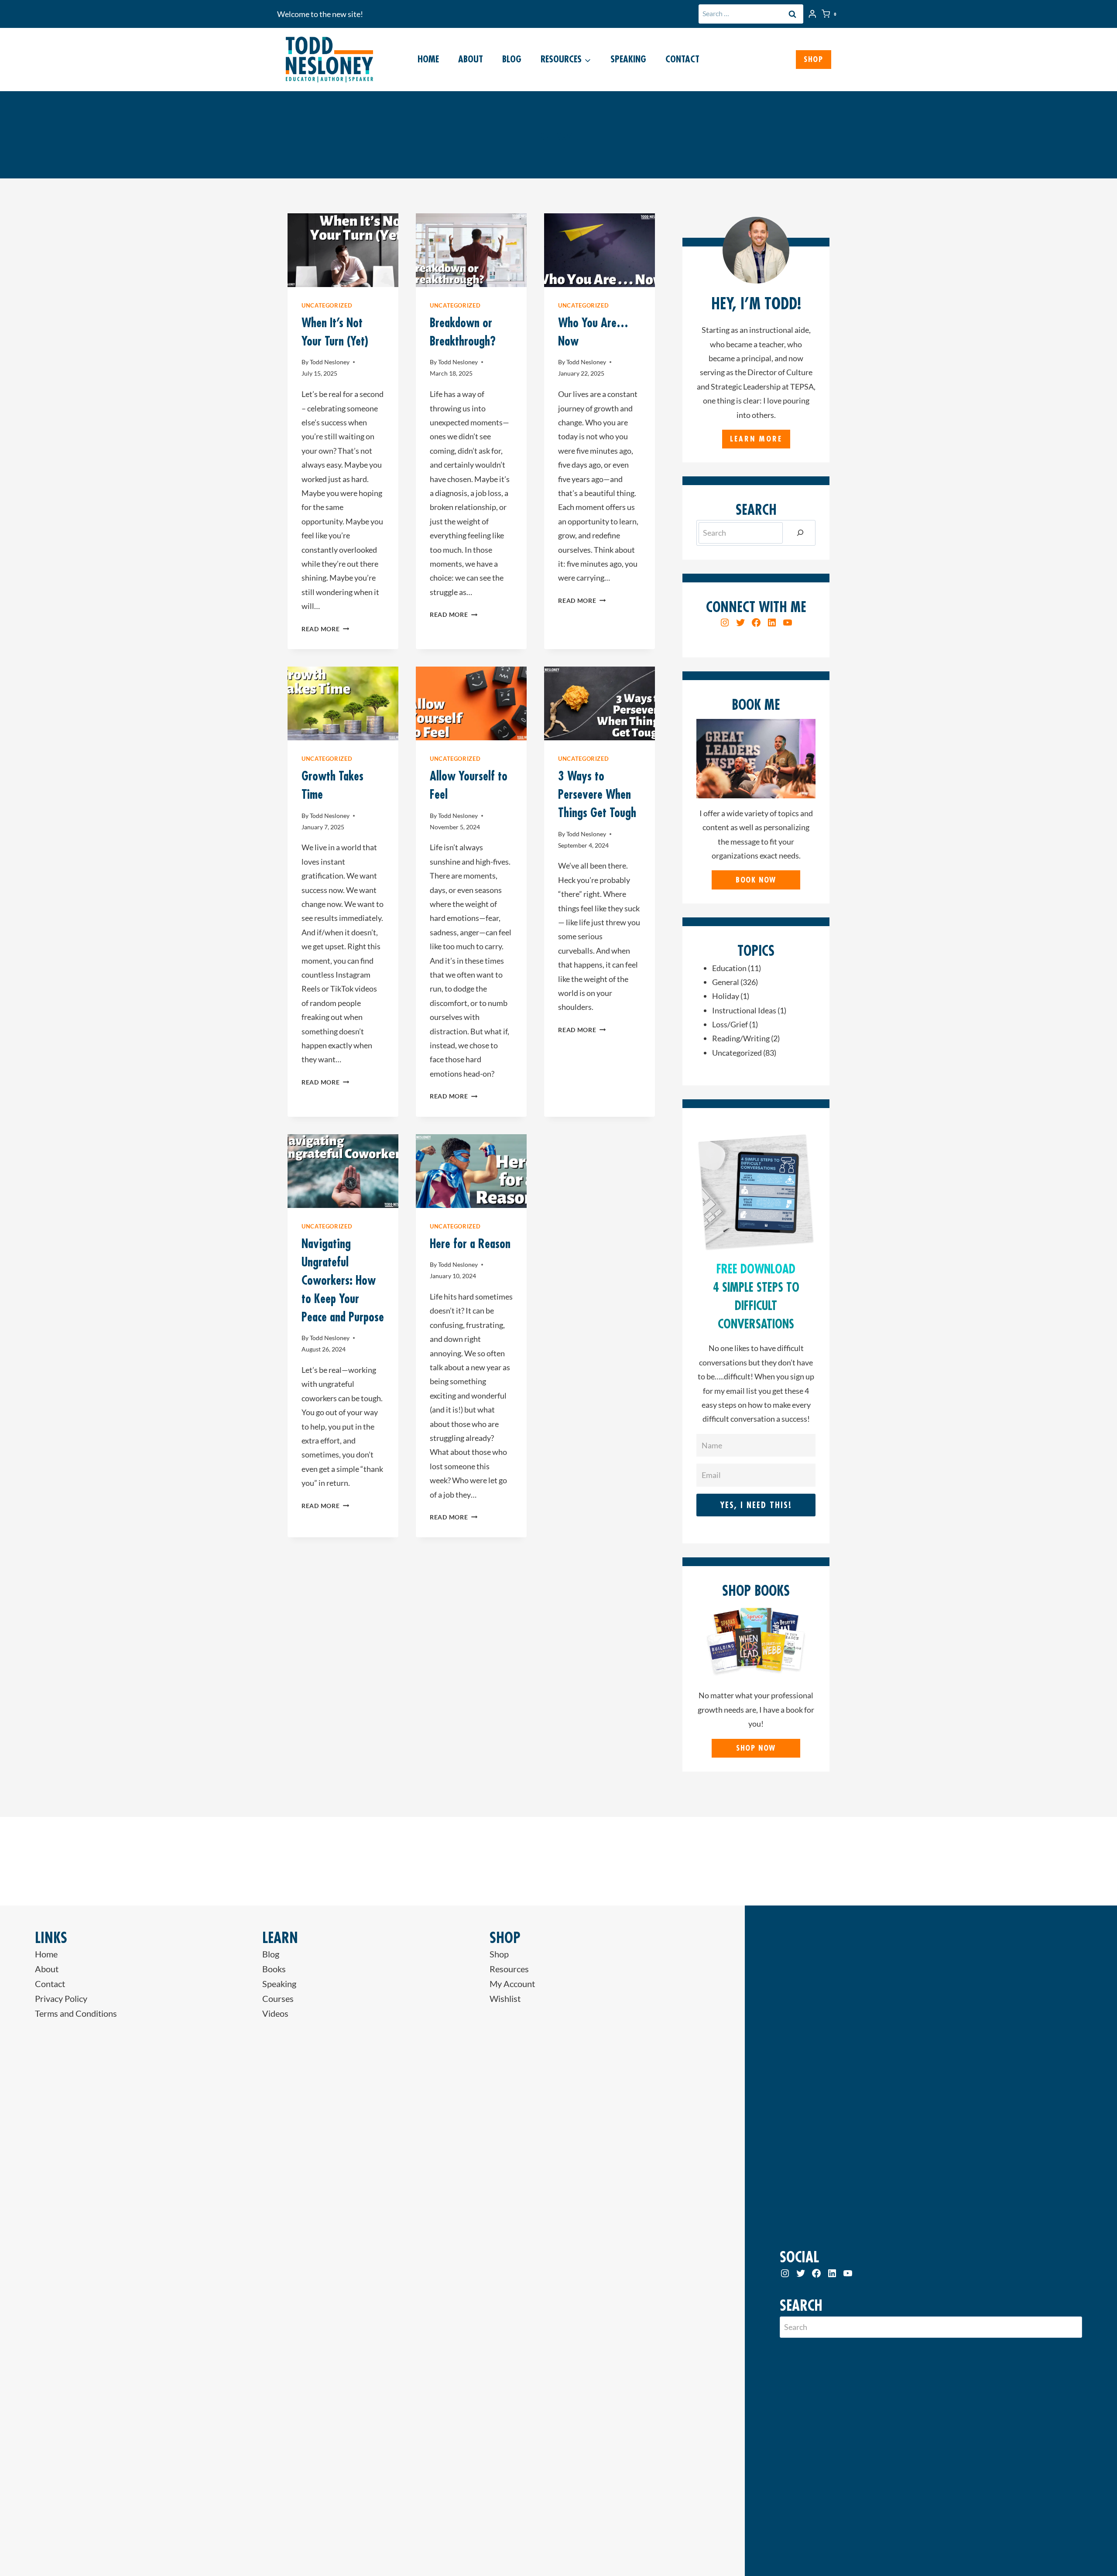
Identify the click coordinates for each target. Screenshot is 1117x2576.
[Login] (812, 14)
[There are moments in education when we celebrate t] (489, 1861)
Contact (682, 59)
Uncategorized (327, 306)
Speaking (628, 59)
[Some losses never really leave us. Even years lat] (628, 1861)
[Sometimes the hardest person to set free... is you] (349, 1861)
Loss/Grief (730, 1024)
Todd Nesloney (330, 362)
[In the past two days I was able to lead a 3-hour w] (768, 1861)
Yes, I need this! (756, 1505)
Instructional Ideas (744, 1010)
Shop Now (756, 1748)
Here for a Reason (470, 1244)
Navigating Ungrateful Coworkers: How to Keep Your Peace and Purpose (343, 1280)
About (471, 59)
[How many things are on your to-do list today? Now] (908, 1861)
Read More (325, 629)
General (726, 982)
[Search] (800, 533)
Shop (814, 59)
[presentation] (343, 250)
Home (428, 59)
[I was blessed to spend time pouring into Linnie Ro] (209, 1861)
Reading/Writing (741, 1038)
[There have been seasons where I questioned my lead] (1047, 1861)
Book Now (756, 880)
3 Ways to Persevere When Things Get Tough (597, 794)
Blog (512, 59)
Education (729, 968)
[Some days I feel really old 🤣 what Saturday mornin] (70, 1861)
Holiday (726, 996)
